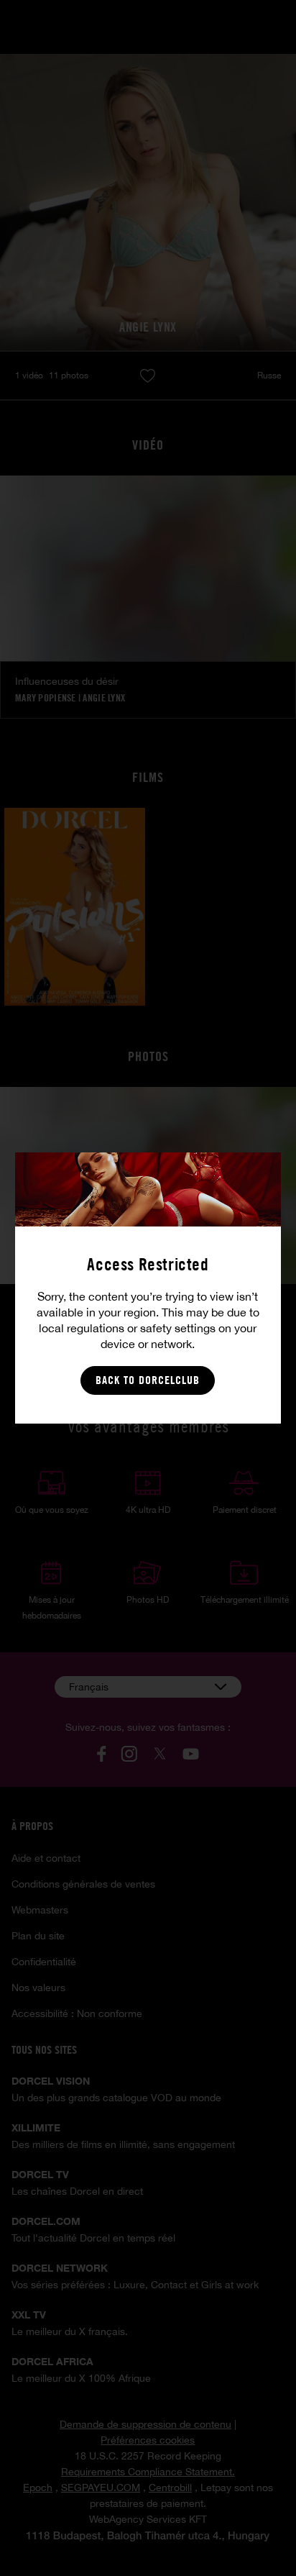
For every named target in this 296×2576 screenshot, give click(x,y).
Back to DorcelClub (148, 1380)
